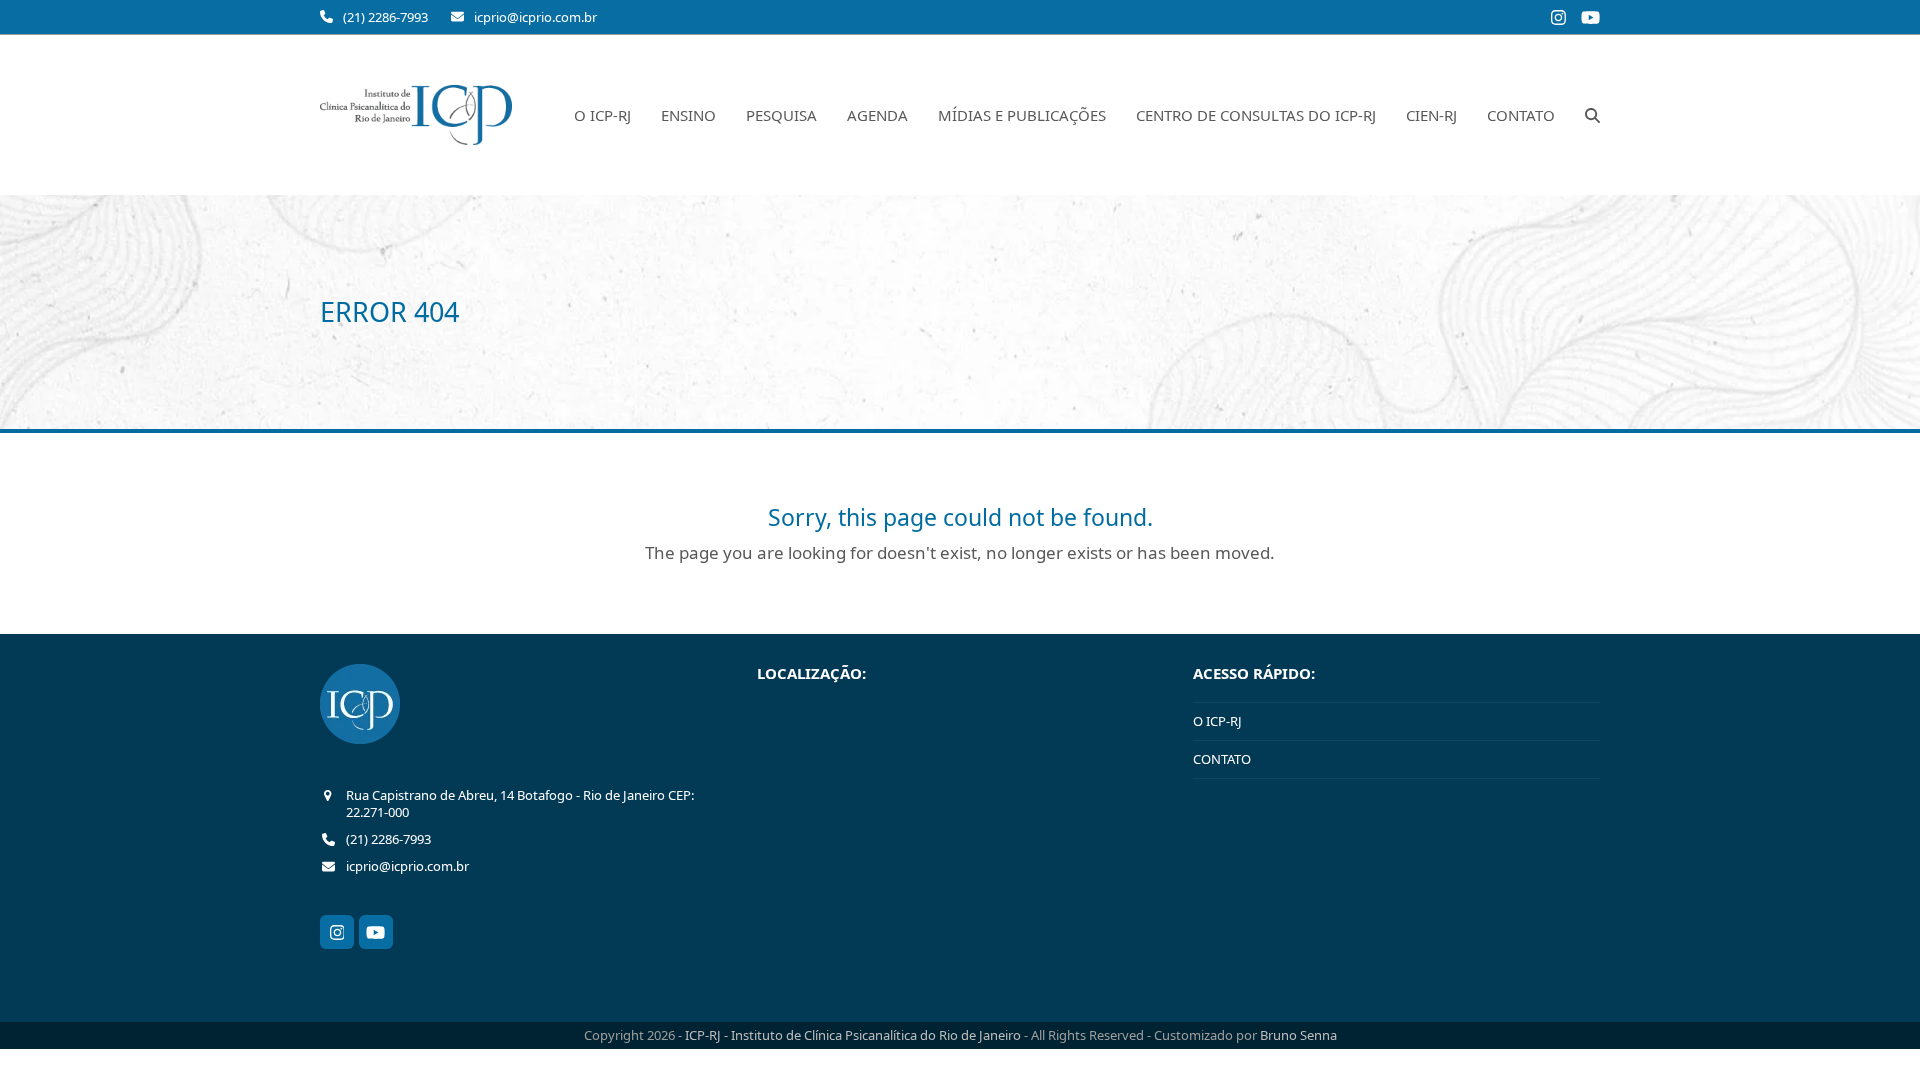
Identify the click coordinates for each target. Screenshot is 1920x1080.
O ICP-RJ (1217, 721)
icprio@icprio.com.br (535, 17)
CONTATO (1222, 759)
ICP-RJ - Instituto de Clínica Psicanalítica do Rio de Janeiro (854, 1035)
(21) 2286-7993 (385, 17)
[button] (1592, 115)
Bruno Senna (1298, 1035)
